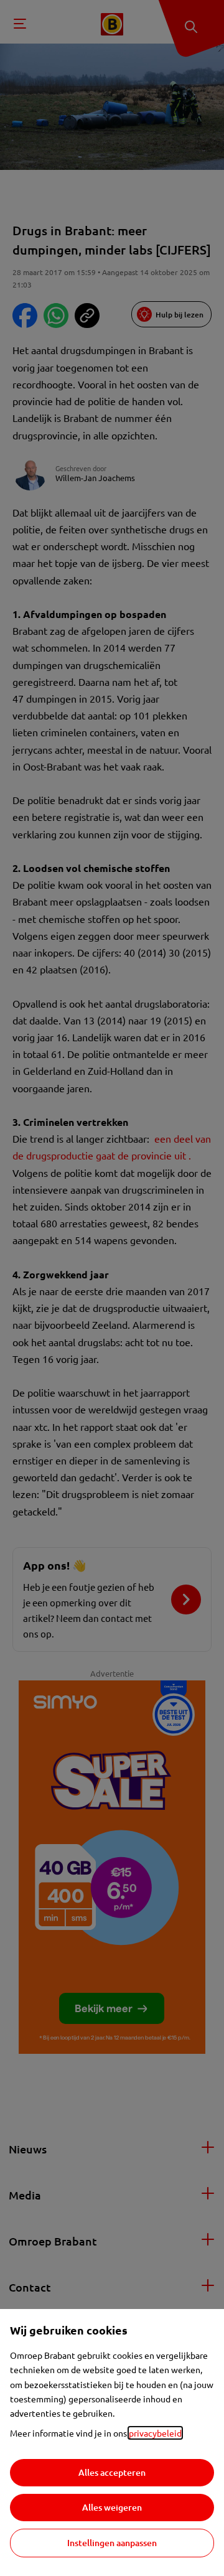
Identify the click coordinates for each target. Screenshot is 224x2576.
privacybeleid (155, 2433)
